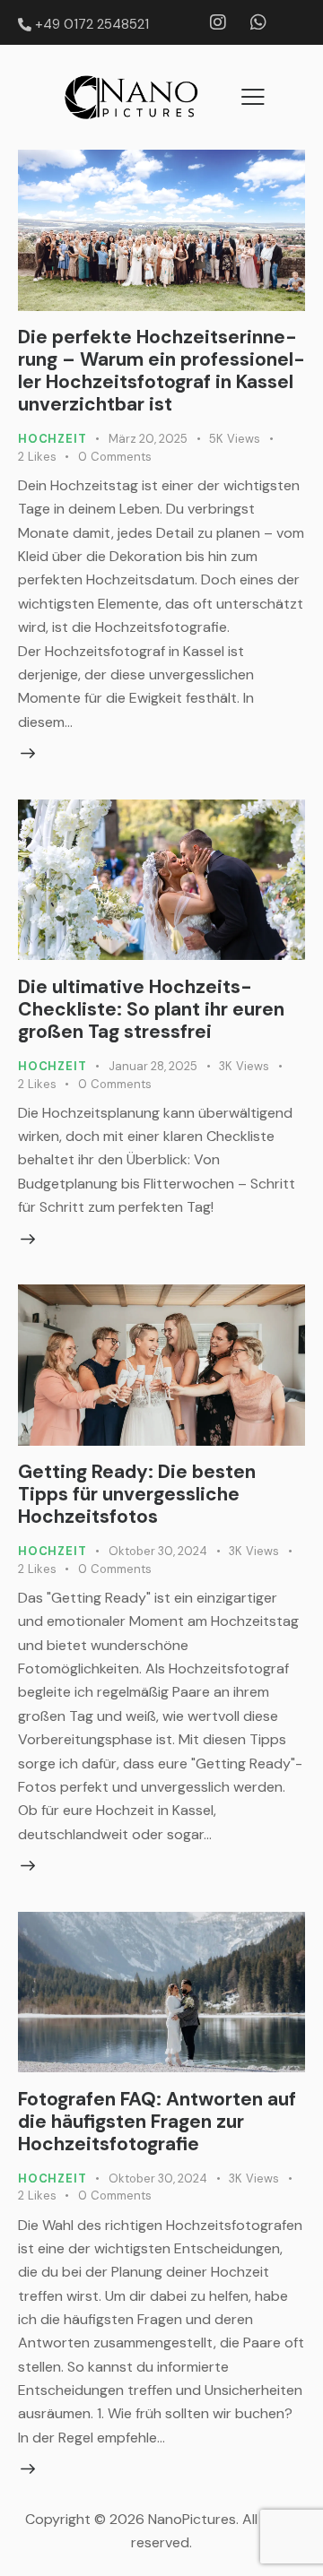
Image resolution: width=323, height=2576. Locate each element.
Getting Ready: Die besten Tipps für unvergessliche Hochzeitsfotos (137, 1494)
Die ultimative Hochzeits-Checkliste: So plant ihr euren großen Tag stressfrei (151, 1009)
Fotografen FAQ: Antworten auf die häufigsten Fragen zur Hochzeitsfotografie (157, 2122)
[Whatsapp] (258, 22)
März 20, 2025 (148, 439)
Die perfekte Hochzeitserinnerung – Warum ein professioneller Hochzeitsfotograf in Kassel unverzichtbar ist (161, 371)
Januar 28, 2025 (153, 1066)
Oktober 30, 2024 (158, 1551)
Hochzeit (52, 439)
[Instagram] (218, 22)
